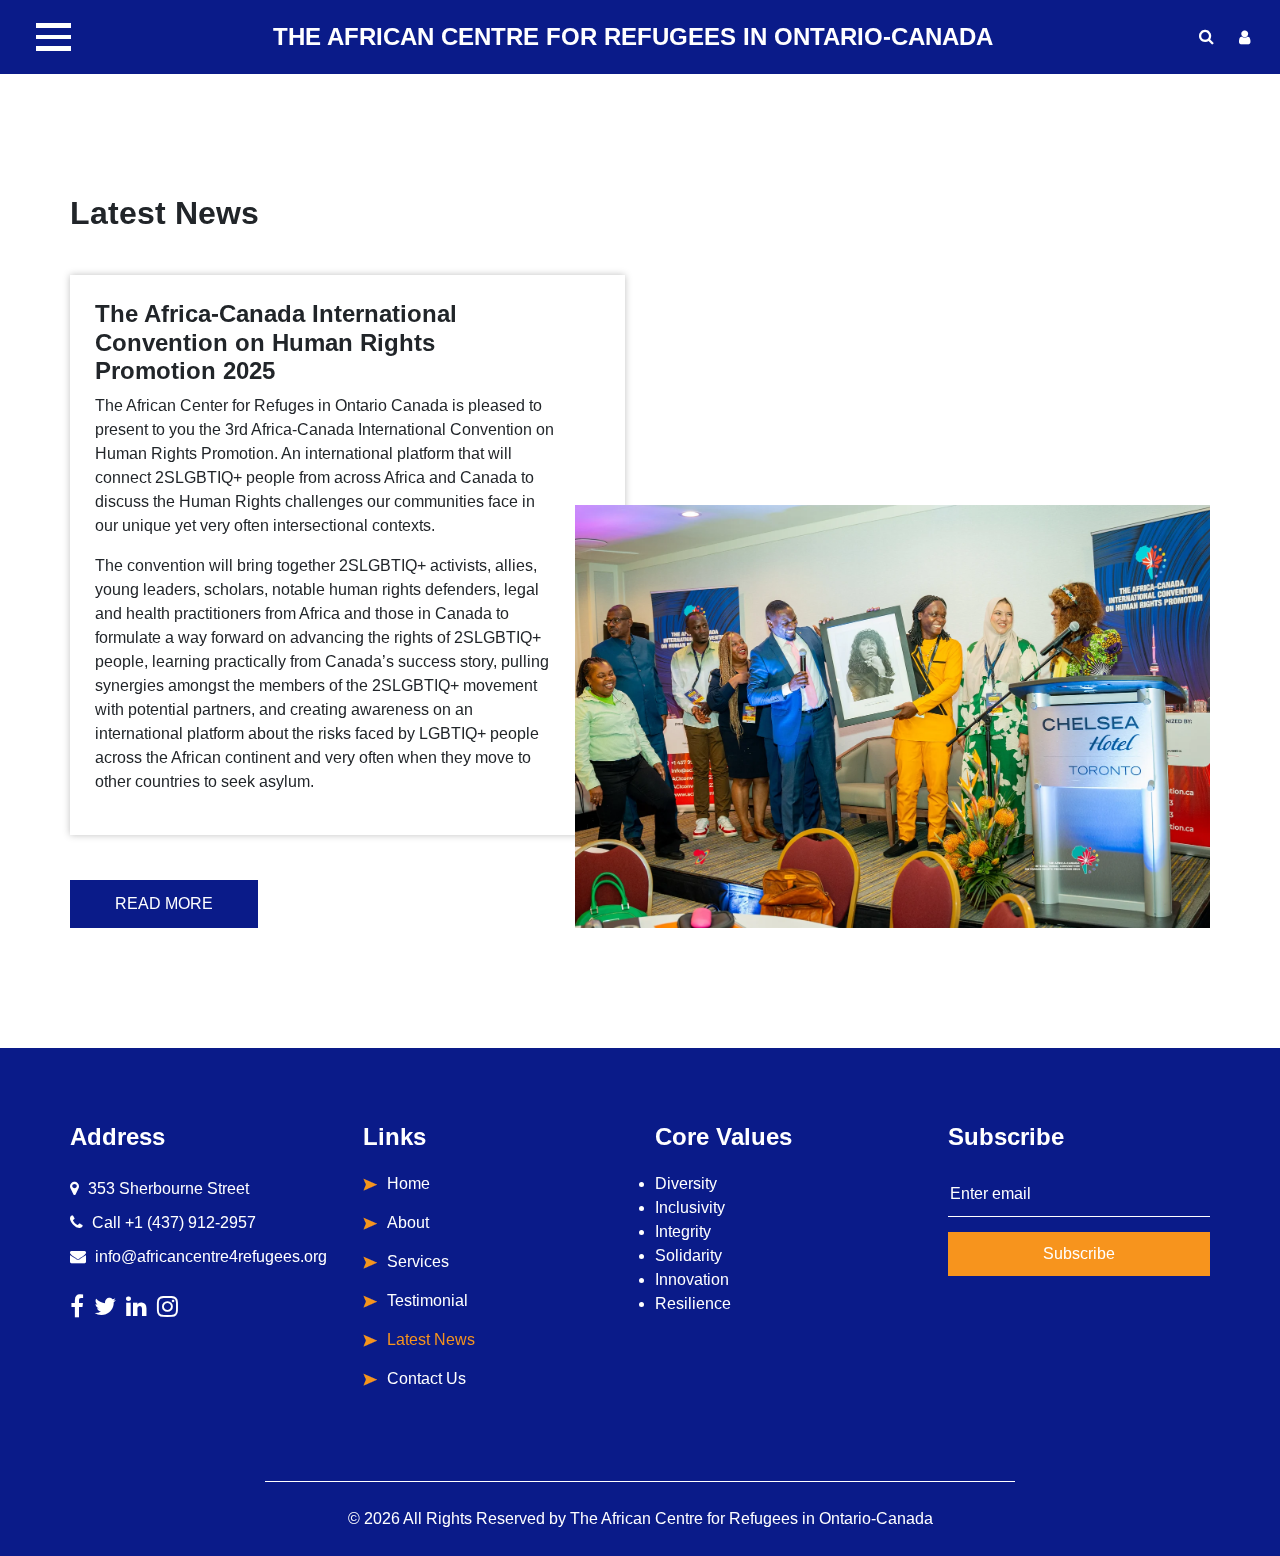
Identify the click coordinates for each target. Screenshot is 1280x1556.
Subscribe (1079, 1253)
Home (408, 1183)
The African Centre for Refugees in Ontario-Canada (751, 1518)
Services (418, 1261)
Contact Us (426, 1378)
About (408, 1222)
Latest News (431, 1339)
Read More (164, 903)
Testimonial (427, 1300)
